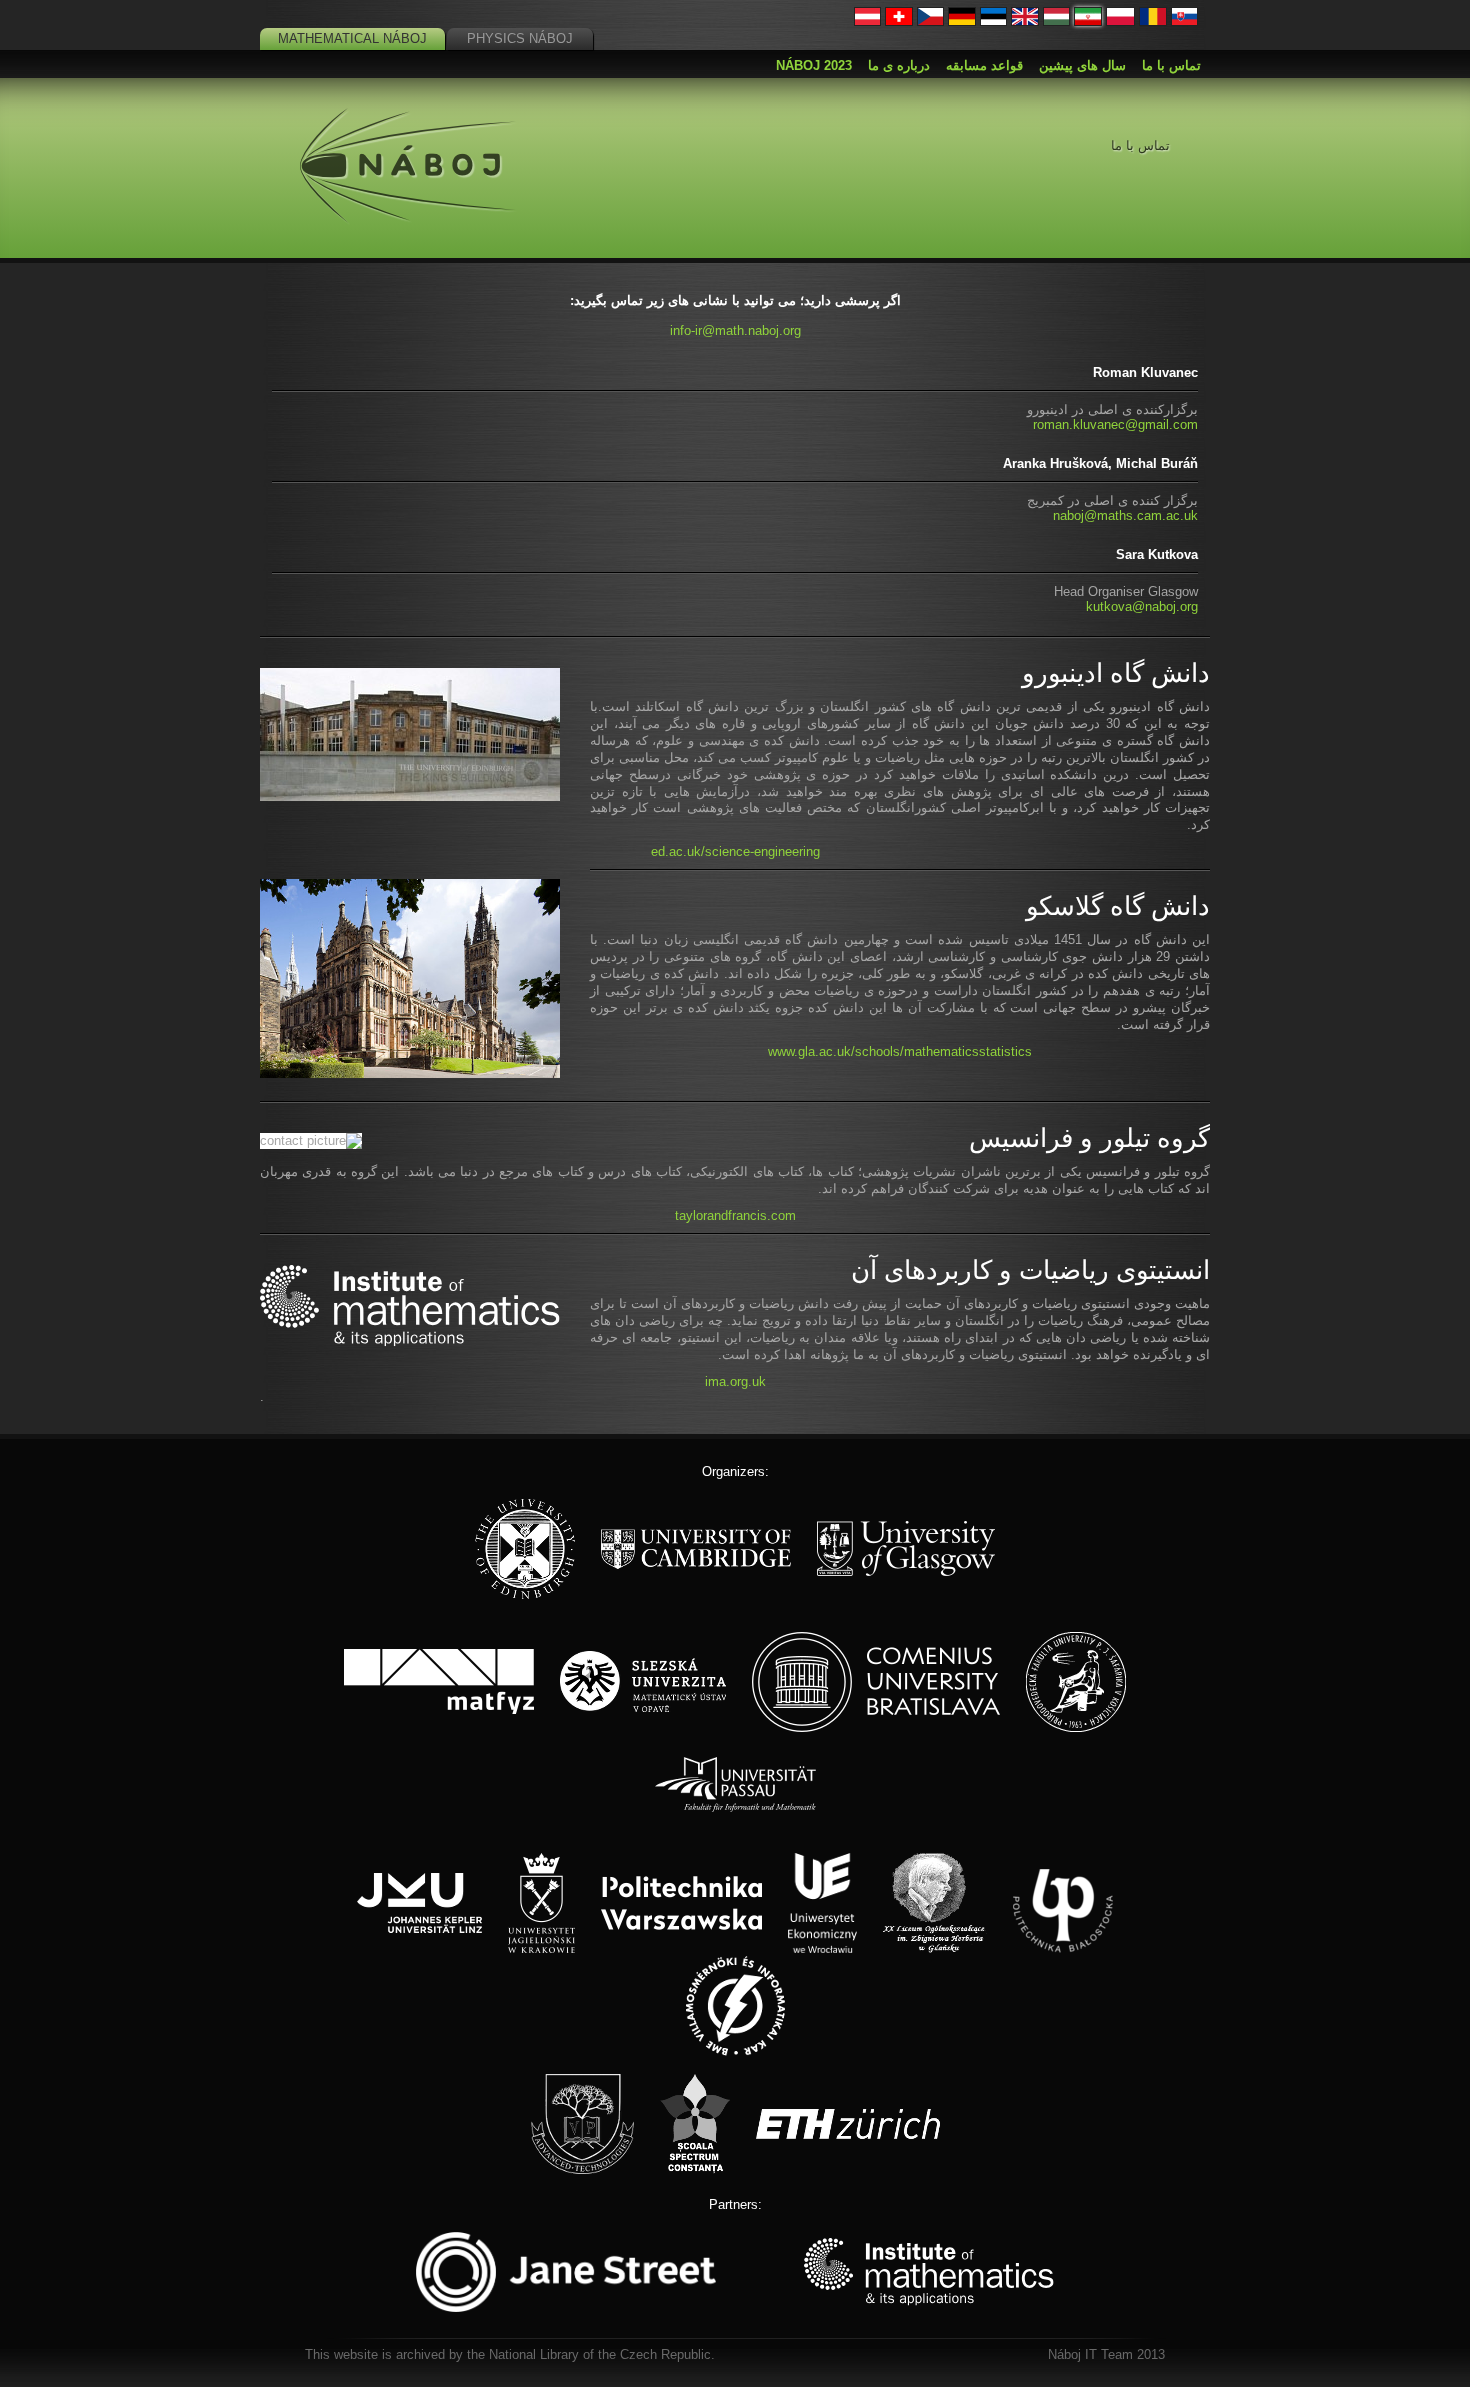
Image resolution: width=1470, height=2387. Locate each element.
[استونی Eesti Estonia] (994, 21)
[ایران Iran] (1088, 21)
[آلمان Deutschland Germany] (962, 21)
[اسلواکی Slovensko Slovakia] (1185, 21)
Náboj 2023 (814, 65)
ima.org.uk (735, 1381)
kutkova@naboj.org (1142, 606)
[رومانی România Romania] (1153, 21)
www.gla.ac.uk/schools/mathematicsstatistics (900, 1051)
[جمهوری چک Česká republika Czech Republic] (931, 21)
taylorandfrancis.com (735, 1215)
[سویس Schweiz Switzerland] (899, 21)
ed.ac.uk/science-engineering (735, 851)
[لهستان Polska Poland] (1120, 21)
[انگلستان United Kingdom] (1025, 21)
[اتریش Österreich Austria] (868, 21)
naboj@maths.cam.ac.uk (1125, 515)
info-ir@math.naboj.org (735, 330)
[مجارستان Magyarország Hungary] (1057, 21)
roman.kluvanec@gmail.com (1115, 424)
